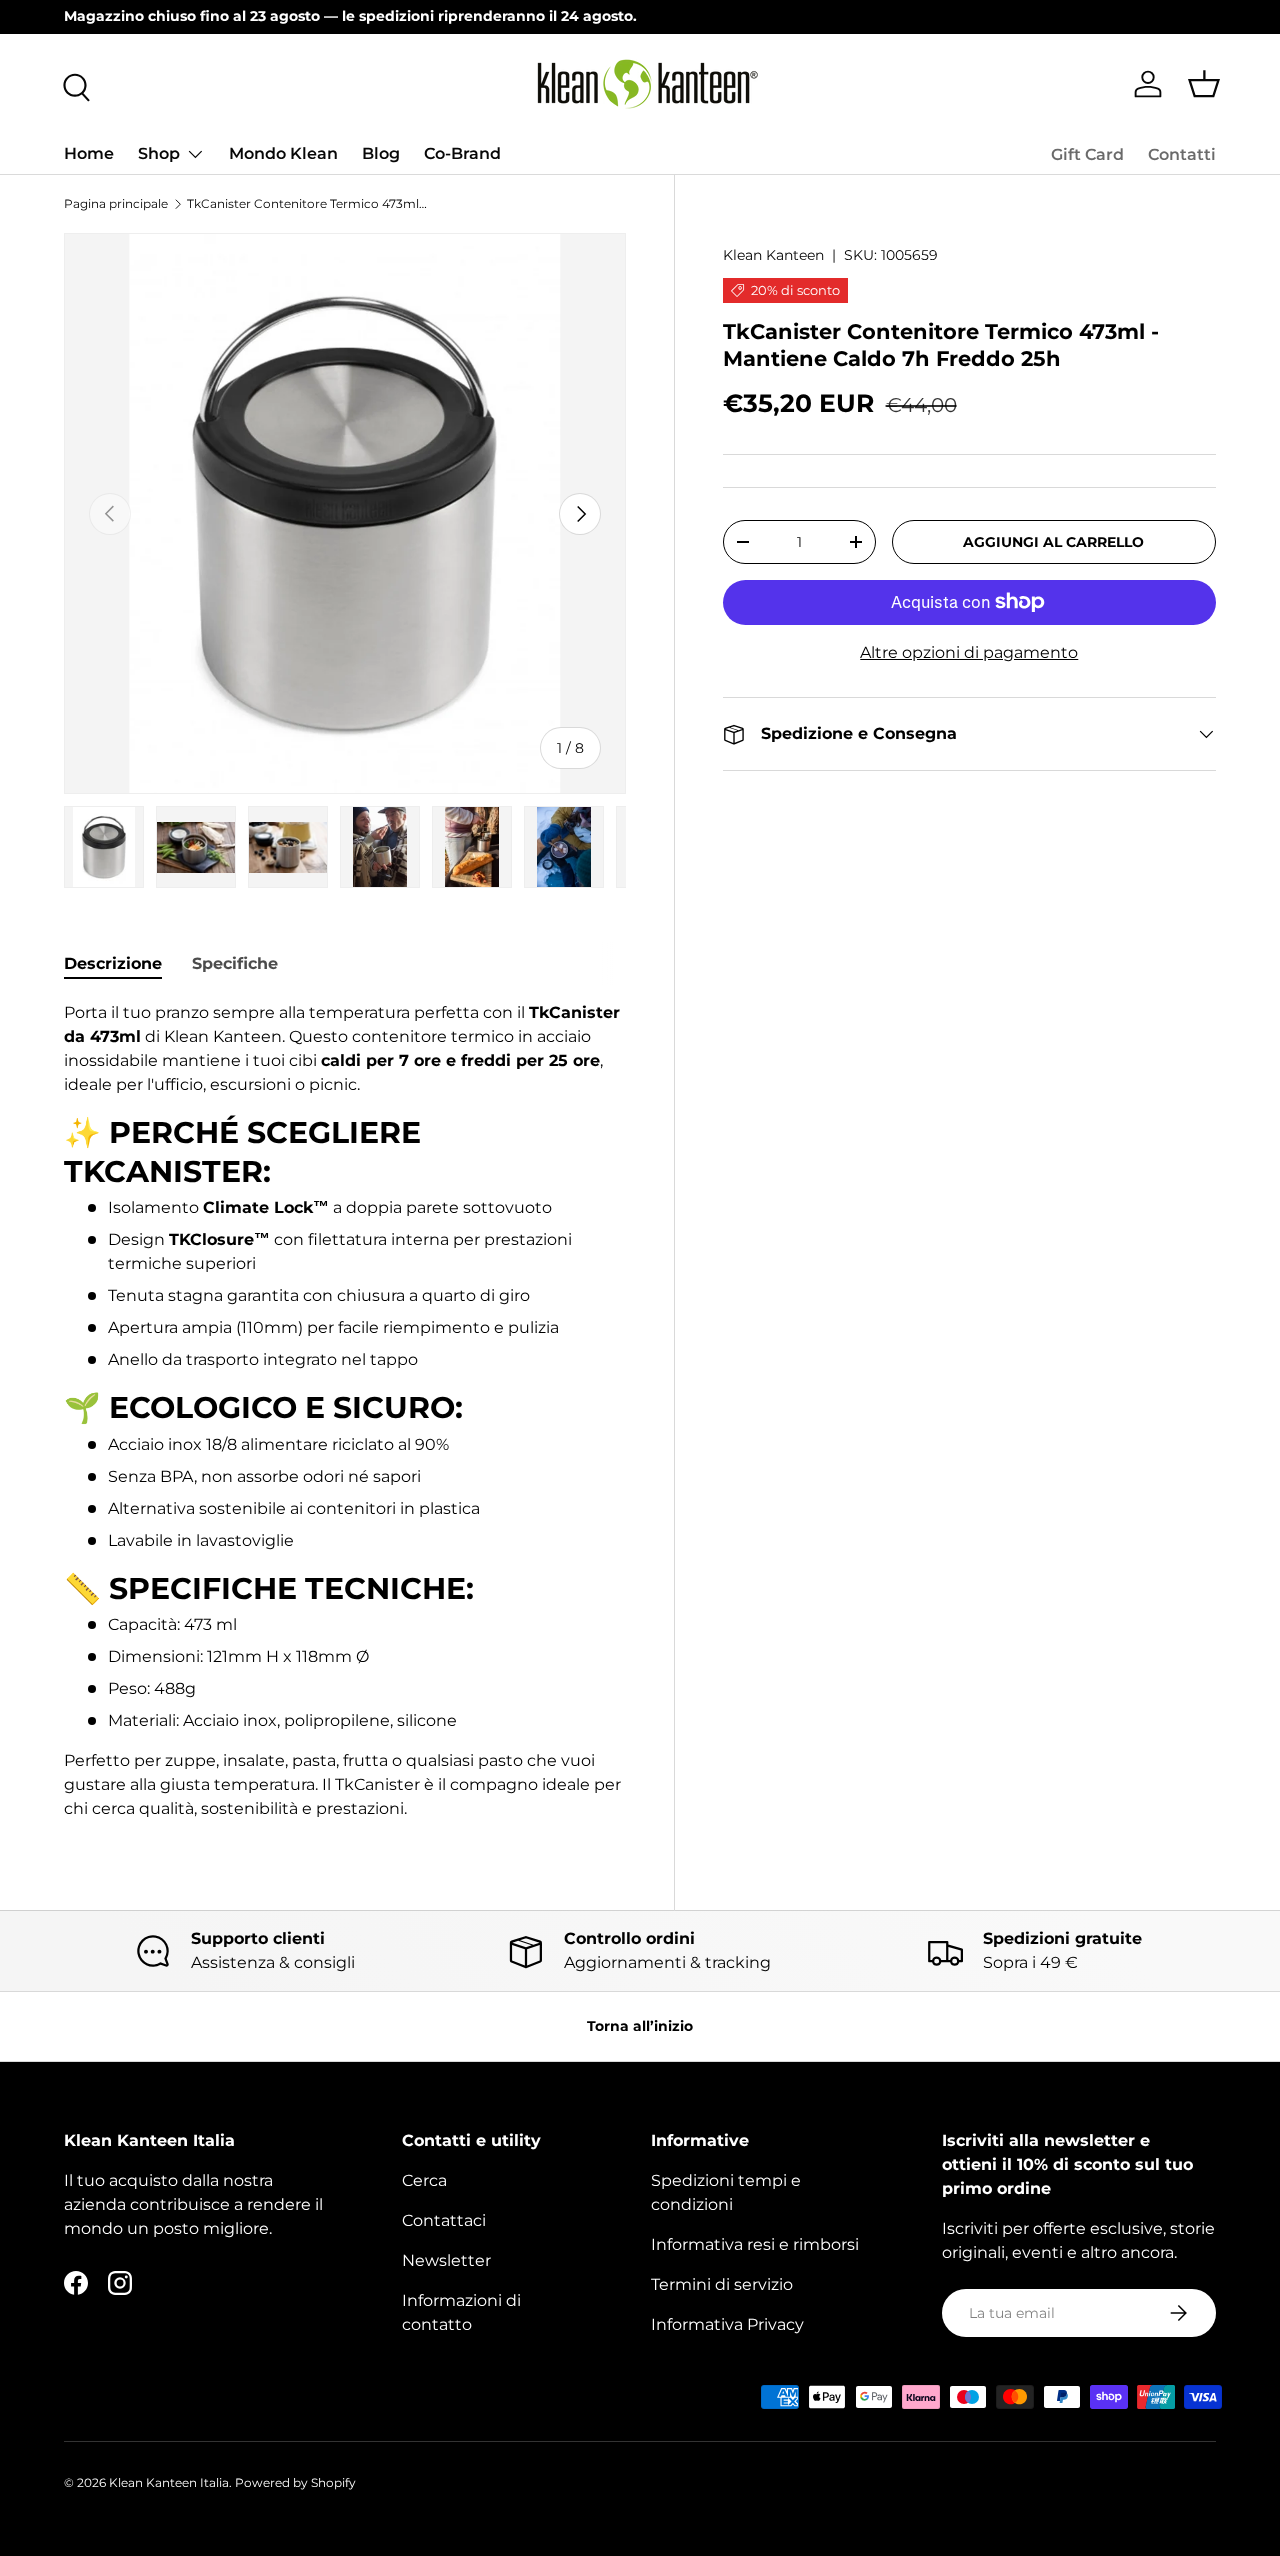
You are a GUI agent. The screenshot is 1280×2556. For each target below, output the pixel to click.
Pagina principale (116, 203)
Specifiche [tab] (235, 963)
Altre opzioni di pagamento (969, 652)
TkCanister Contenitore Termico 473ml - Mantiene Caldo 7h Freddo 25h (307, 203)
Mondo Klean (283, 153)
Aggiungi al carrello (1053, 542)
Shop (159, 153)
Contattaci (444, 2220)
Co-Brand (462, 153)
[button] (1204, 84)
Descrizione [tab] (113, 963)
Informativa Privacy (727, 2324)
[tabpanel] (345, 1411)
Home (89, 153)
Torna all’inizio (640, 2026)
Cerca (424, 2180)
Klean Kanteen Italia (169, 2482)
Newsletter (446, 2260)
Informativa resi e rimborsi (755, 2244)
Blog (381, 153)
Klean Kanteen (773, 255)
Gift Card (1087, 154)
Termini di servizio (722, 2284)
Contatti (1182, 154)
